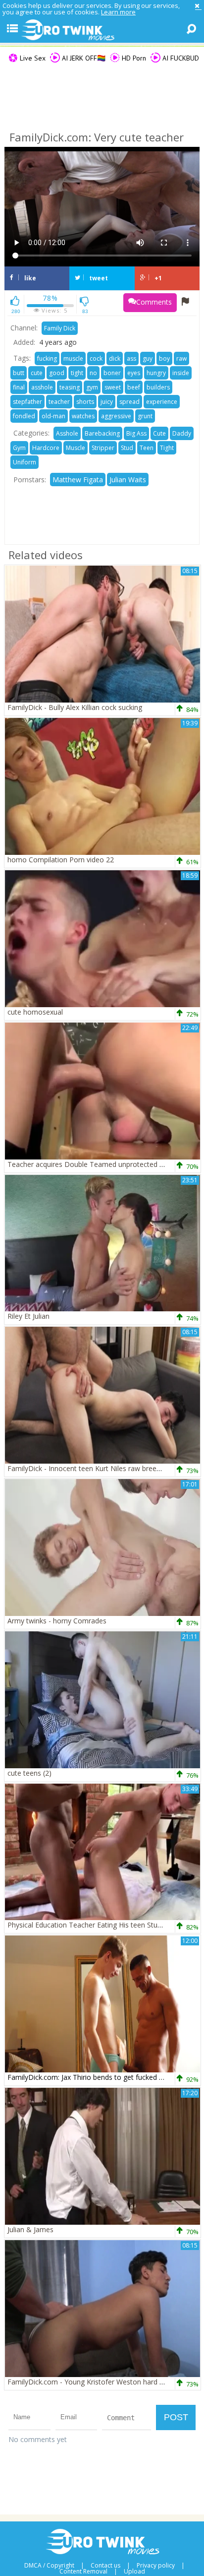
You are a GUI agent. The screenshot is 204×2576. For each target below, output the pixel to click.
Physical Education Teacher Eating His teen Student (90, 1925)
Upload (134, 2572)
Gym (19, 448)
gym (92, 387)
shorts (85, 402)
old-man (53, 416)
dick (115, 358)
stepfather (27, 402)
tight (77, 373)
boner (112, 373)
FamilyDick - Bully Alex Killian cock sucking (75, 707)
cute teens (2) (29, 1773)
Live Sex (32, 58)
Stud (127, 448)
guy (148, 358)
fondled (24, 416)
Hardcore (46, 448)
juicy (107, 402)
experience (162, 402)
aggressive (116, 416)
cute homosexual (35, 1012)
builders (158, 387)
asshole (42, 387)
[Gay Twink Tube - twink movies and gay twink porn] (102, 30)
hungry (156, 373)
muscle (73, 358)
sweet (113, 387)
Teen (147, 448)
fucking (47, 358)
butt (19, 373)
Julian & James (30, 2229)
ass (131, 358)
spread (129, 402)
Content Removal (83, 2572)
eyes (134, 373)
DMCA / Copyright (49, 2566)
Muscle (76, 448)
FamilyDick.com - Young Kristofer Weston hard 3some (95, 2382)
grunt (145, 416)
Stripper (103, 448)
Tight (167, 448)
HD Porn (133, 58)
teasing (70, 387)
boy (164, 358)
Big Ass (136, 433)
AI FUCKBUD (180, 58)
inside (181, 373)
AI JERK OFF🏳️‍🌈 (83, 58)
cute (37, 373)
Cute (159, 433)
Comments (154, 302)
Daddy (182, 433)
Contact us (105, 2566)
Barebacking (102, 433)
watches (83, 416)
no (93, 373)
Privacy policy (156, 2566)
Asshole (67, 433)
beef (134, 387)
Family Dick (60, 328)
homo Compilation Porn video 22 (61, 860)
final (19, 387)
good (57, 373)
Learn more (118, 12)
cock (96, 358)
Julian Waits (128, 480)
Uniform (25, 462)
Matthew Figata (78, 480)
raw (181, 358)
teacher (59, 402)
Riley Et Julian (28, 1316)
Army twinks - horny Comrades (57, 1621)
